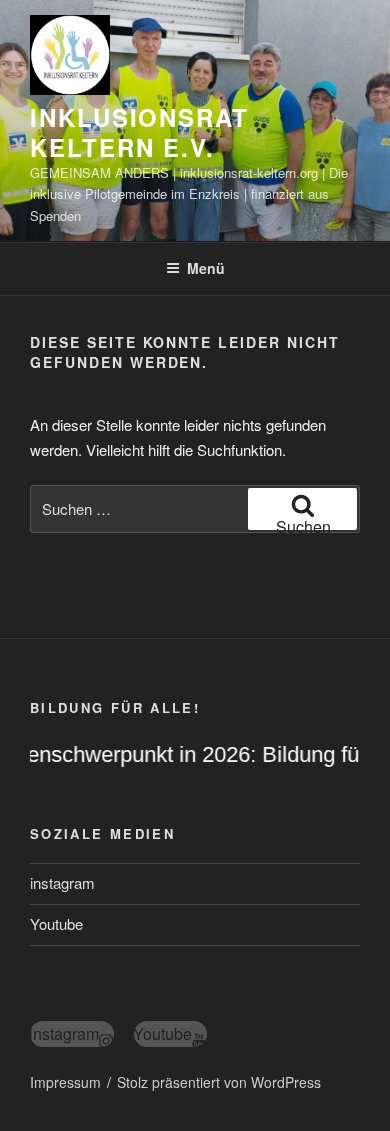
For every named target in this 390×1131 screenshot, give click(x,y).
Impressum (65, 1082)
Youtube (56, 923)
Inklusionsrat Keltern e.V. (139, 132)
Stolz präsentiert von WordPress (219, 1082)
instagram (62, 882)
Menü (206, 268)
